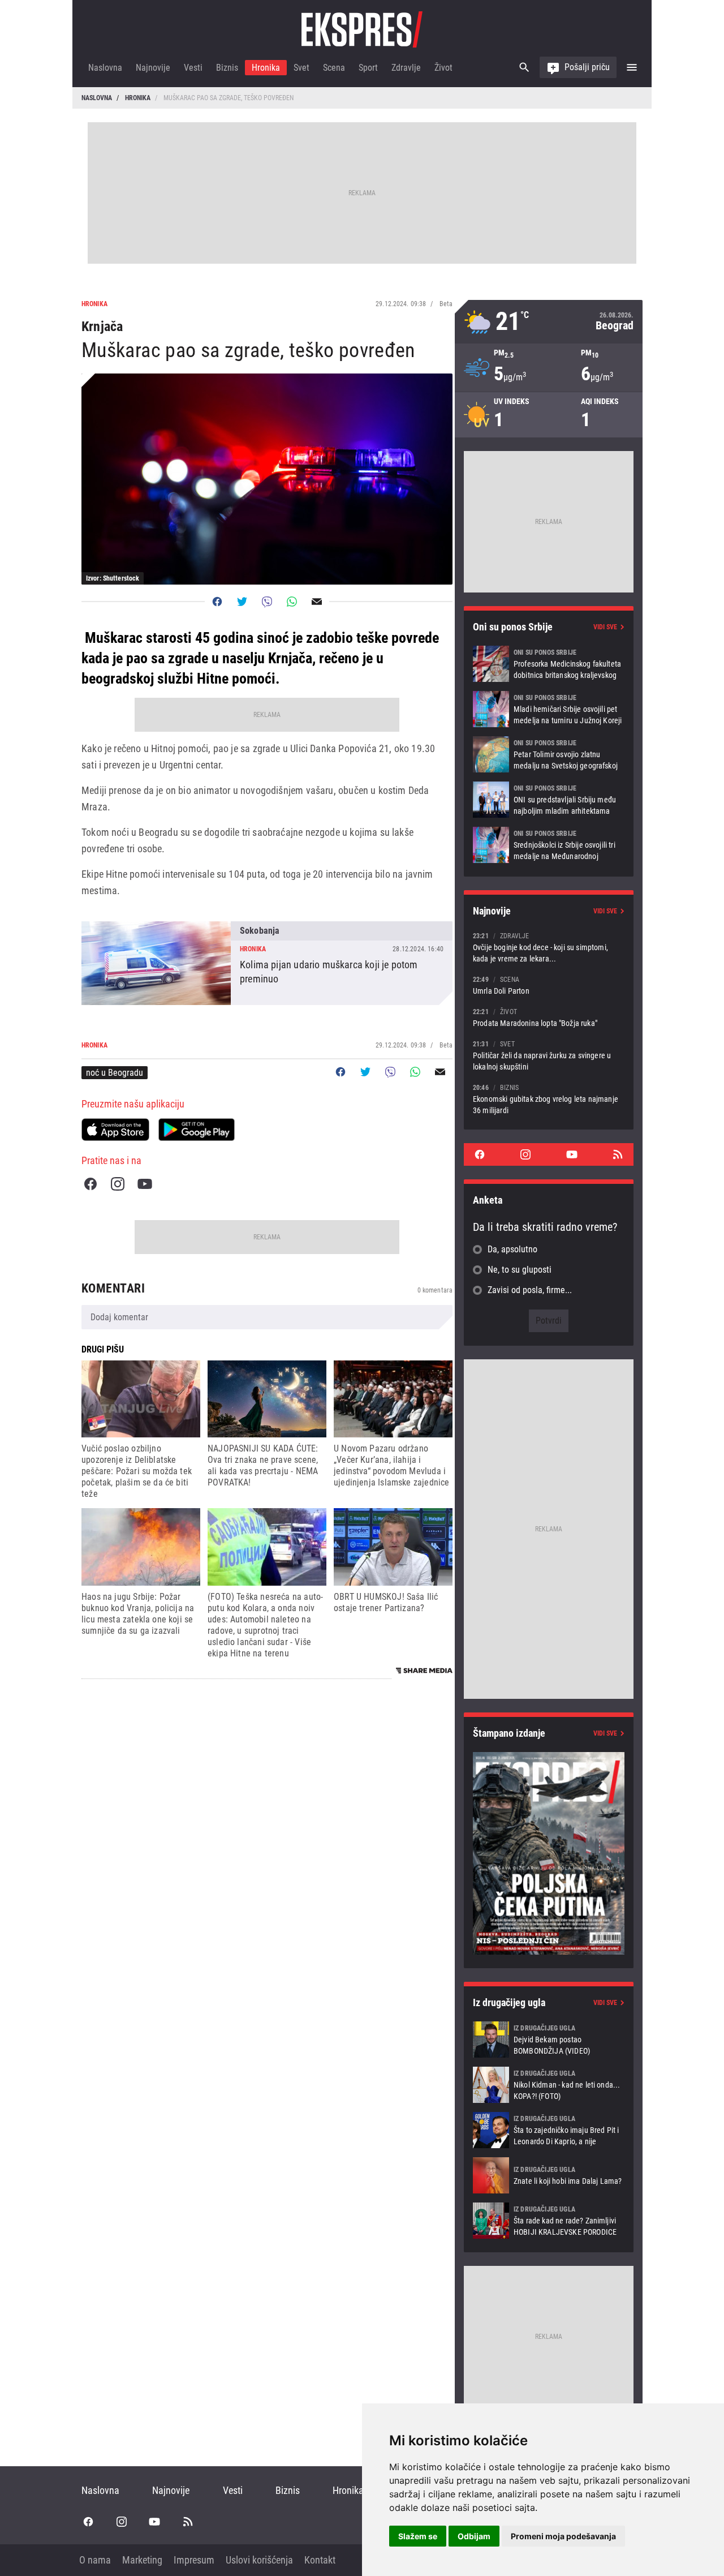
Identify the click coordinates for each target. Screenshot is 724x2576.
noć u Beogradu (115, 1073)
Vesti (193, 68)
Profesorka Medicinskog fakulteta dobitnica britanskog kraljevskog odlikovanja (549, 664)
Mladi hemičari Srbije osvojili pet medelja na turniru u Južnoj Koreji (549, 709)
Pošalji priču (587, 67)
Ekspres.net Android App (197, 1130)
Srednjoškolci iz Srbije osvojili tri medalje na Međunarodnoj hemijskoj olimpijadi (549, 845)
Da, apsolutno (512, 1249)
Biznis (227, 68)
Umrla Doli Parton (549, 985)
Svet (301, 68)
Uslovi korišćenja (259, 2560)
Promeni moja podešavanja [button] (563, 2536)
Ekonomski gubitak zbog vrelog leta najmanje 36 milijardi (549, 1099)
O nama (95, 2560)
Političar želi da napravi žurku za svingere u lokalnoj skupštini (549, 1055)
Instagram (118, 1184)
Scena (334, 68)
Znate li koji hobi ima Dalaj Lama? (549, 2175)
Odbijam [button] (474, 2536)
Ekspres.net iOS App (115, 1130)
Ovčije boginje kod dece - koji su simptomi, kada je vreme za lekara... (549, 947)
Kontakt (320, 2560)
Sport (368, 68)
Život (443, 68)
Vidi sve (605, 627)
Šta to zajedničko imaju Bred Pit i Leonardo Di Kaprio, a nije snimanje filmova (549, 2130)
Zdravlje (406, 68)
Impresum (194, 2560)
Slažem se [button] (418, 2536)
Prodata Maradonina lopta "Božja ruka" (549, 1017)
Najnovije (153, 68)
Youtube (145, 1184)
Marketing (142, 2560)
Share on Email (317, 602)
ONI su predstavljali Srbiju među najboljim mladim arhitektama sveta (549, 800)
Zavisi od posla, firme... (530, 1290)
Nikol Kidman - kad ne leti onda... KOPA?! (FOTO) (549, 2085)
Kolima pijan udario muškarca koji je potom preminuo (267, 963)
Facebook (90, 1184)
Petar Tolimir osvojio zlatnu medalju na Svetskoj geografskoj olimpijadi (549, 754)
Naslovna (105, 68)
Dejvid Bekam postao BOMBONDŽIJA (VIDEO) (549, 2040)
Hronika (266, 68)
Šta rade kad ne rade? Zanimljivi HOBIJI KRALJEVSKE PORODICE (549, 2221)
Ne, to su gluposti (520, 1270)
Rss (618, 1154)
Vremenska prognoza (549, 322)
